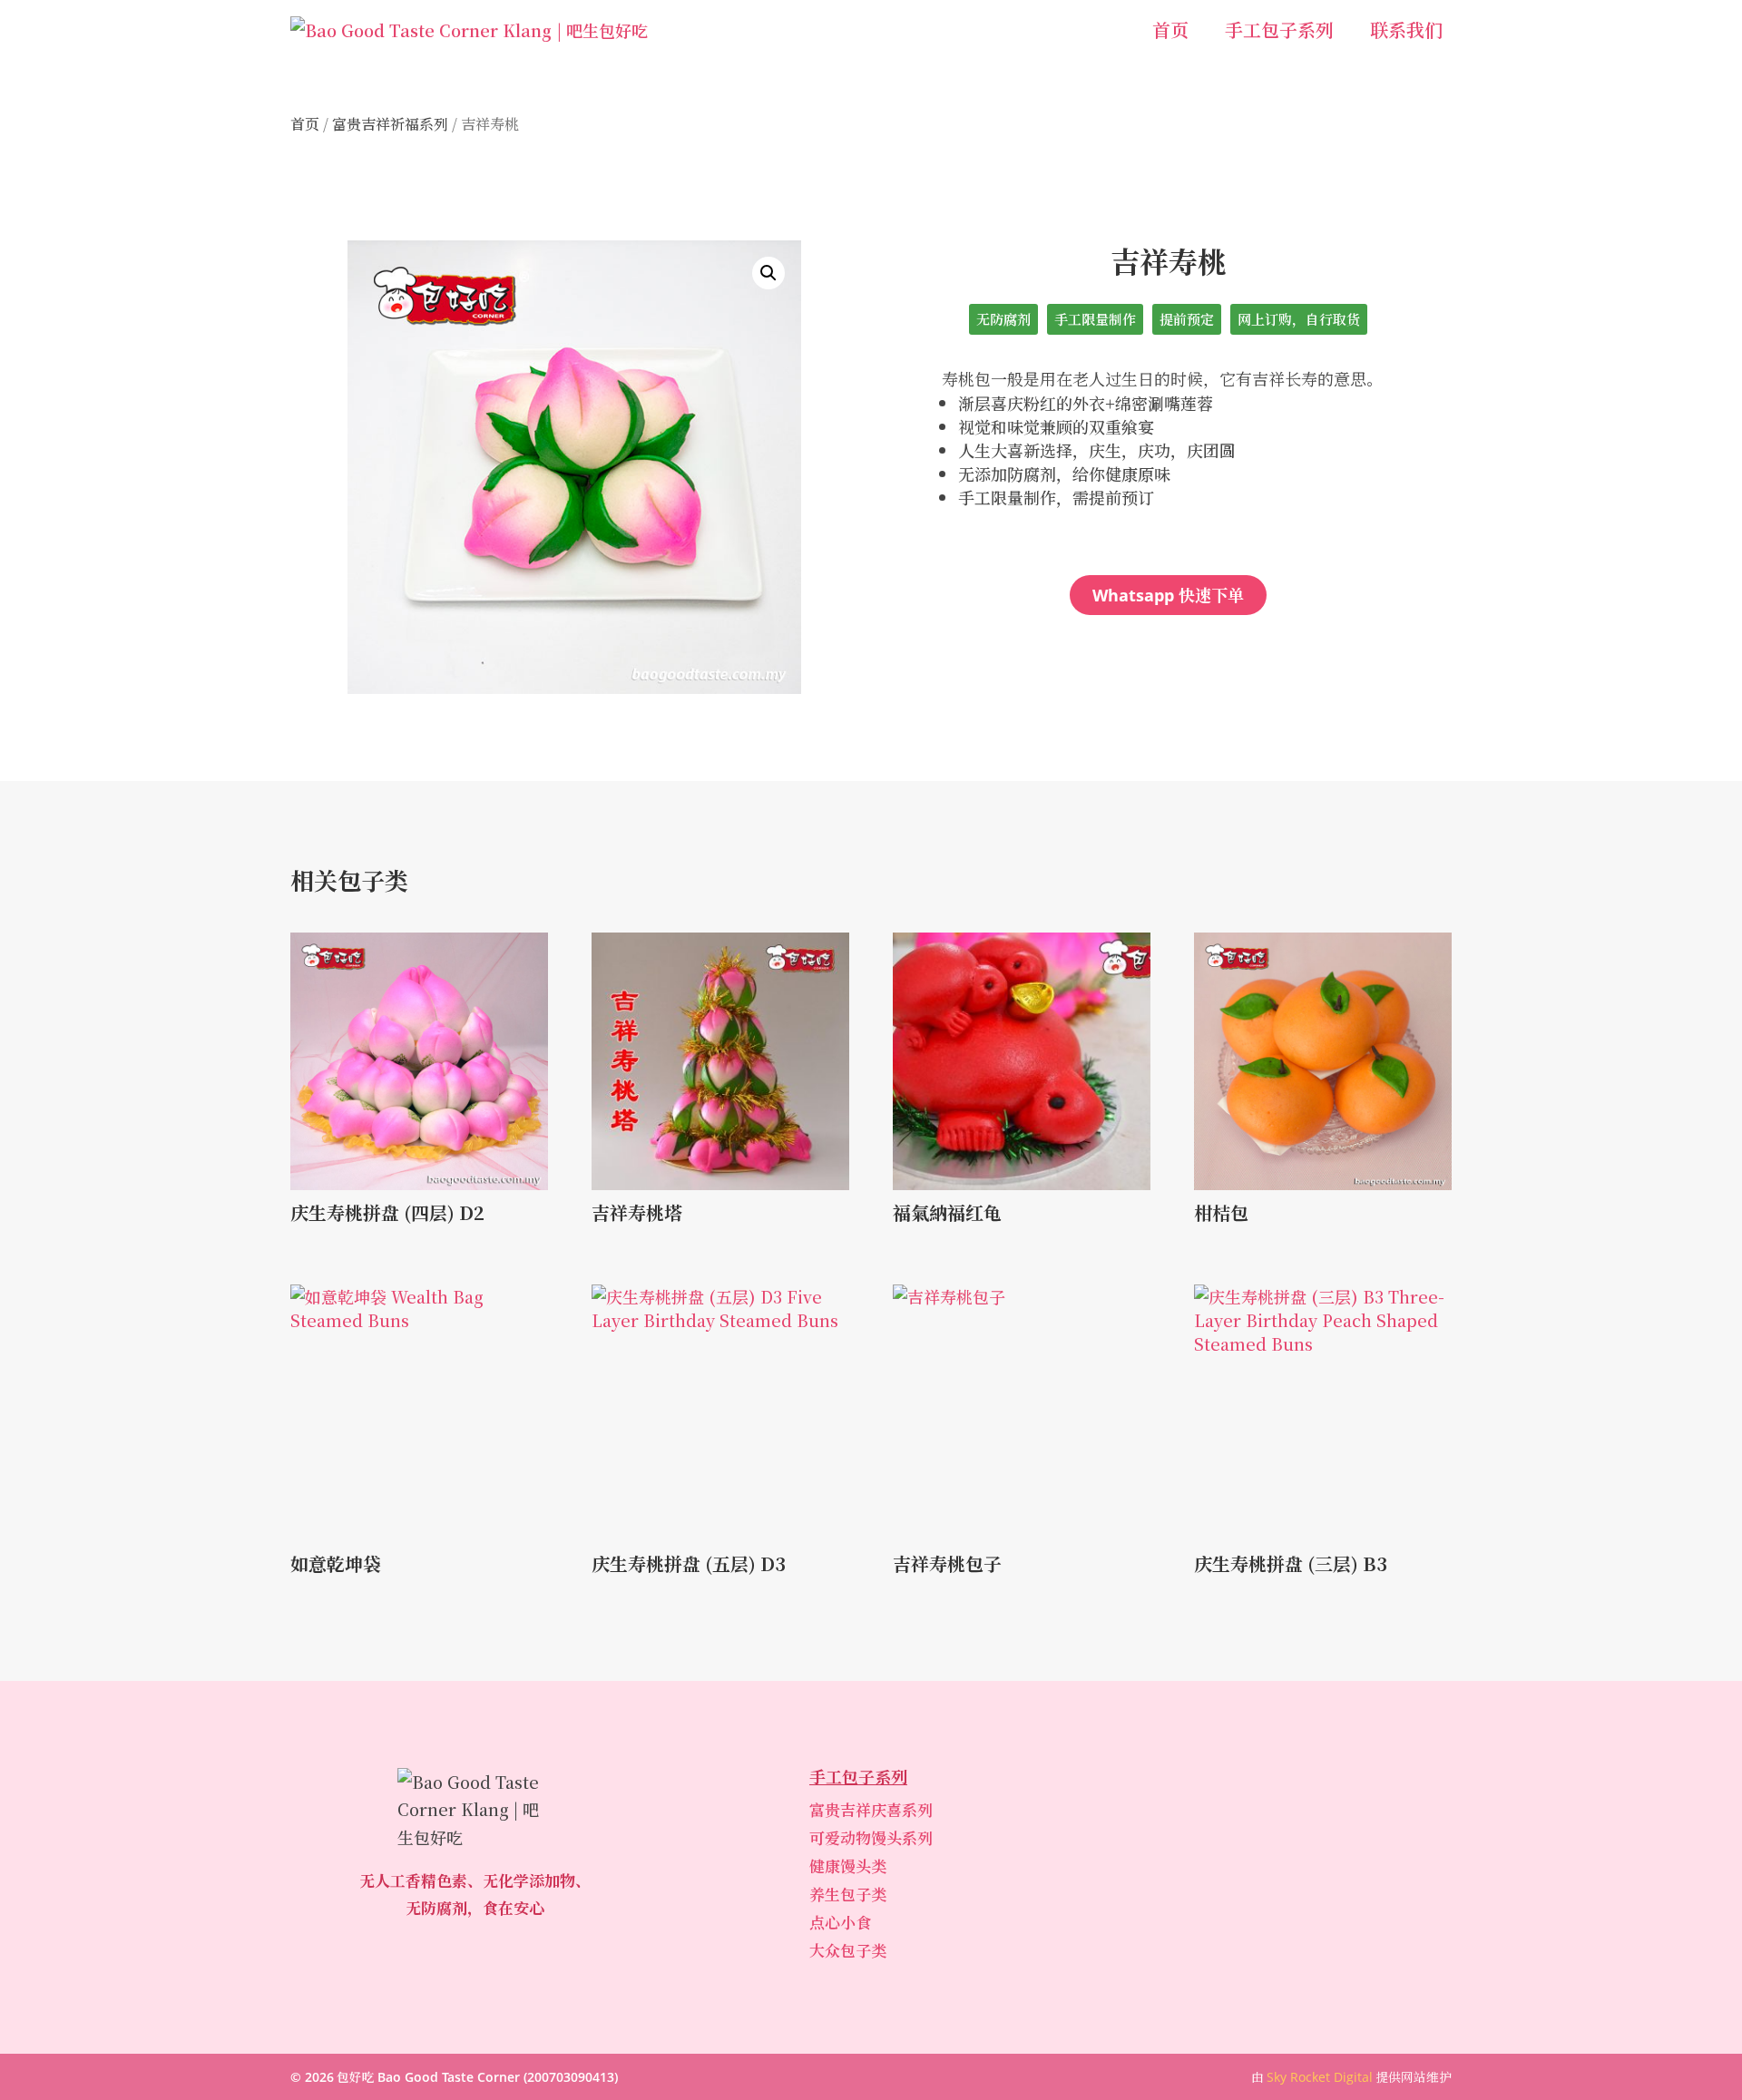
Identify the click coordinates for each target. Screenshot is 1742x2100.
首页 (1170, 29)
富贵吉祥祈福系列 (390, 124)
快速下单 (1168, 594)
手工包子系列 (1279, 29)
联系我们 (1406, 29)
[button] (768, 273)
